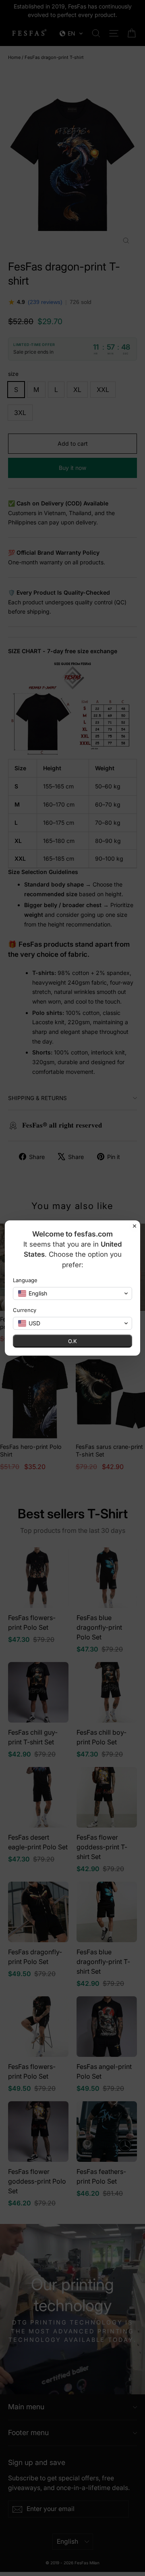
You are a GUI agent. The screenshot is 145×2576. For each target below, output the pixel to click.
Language (25, 1280)
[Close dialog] (135, 1226)
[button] (72, 1293)
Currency (25, 1310)
